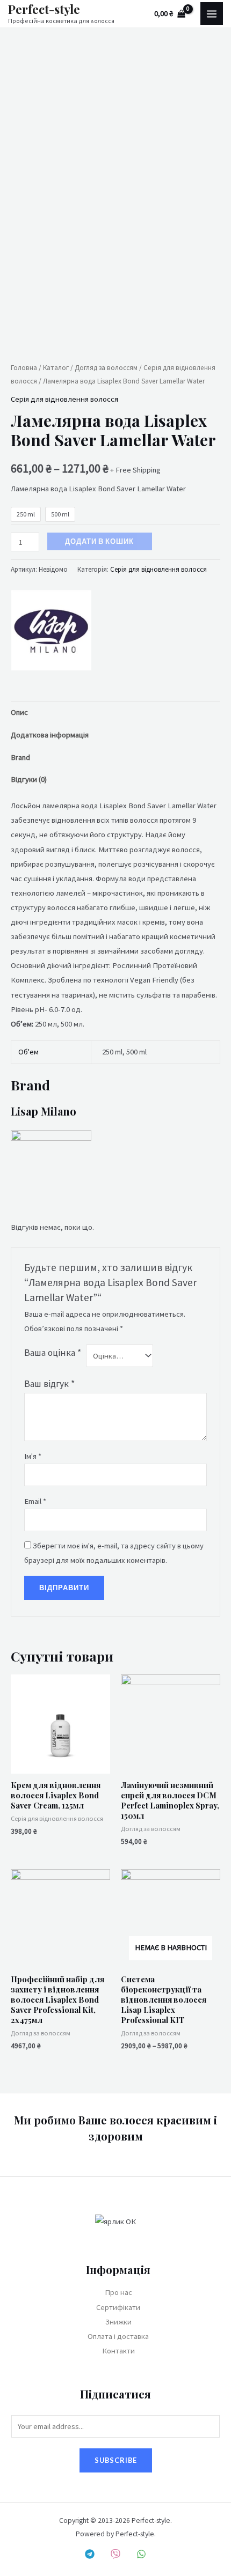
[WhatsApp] (141, 2554)
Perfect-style (44, 9)
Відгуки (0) (29, 779)
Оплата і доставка (118, 2336)
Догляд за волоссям (106, 368)
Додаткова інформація (50, 735)
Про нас (118, 2292)
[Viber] (115, 2554)
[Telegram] (90, 2554)
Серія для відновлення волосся (64, 399)
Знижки (118, 2322)
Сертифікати (118, 2307)
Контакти (118, 2351)
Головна (24, 368)
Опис (19, 712)
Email (35, 1501)
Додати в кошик (99, 541)
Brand (20, 757)
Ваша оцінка (53, 1353)
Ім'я (33, 1456)
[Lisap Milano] (51, 630)
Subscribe (116, 2460)
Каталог (56, 368)
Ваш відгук (49, 1384)
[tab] (115, 713)
